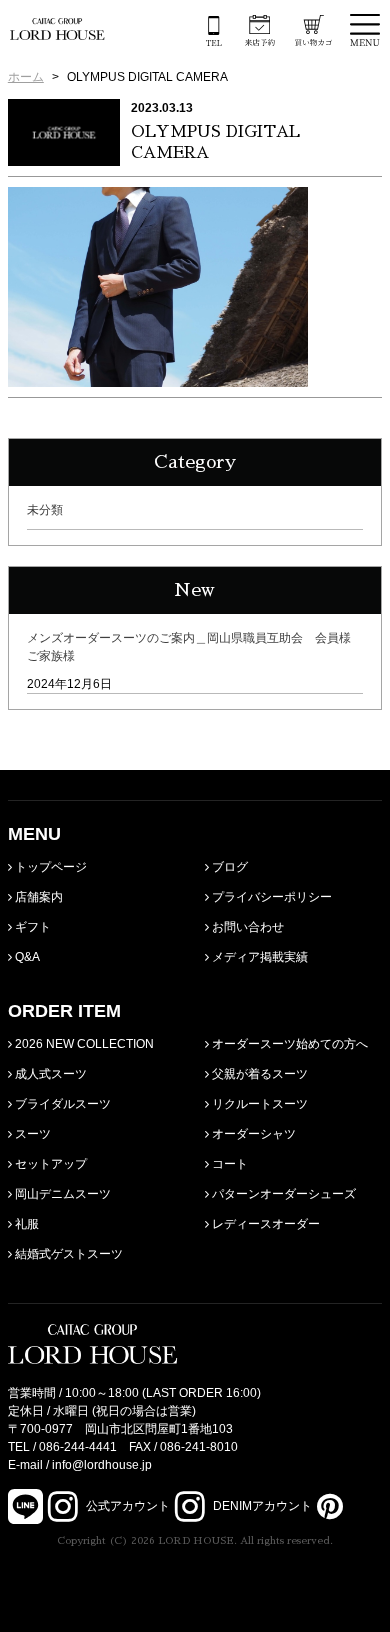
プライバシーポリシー (270, 897)
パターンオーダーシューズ (282, 1194)
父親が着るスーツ (258, 1074)
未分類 (45, 510)
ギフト (31, 927)
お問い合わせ (246, 927)
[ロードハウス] (57, 29)
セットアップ (49, 1164)
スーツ (31, 1134)
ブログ (228, 867)
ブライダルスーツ (61, 1104)
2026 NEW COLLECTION (83, 1044)
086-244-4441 (78, 1447)
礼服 (25, 1224)
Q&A (26, 957)
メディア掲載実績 (258, 957)
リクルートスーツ (258, 1104)
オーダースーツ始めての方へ (288, 1044)
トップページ (49, 867)
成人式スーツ (49, 1074)
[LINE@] (25, 1506)
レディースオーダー (264, 1224)
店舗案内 (37, 897)
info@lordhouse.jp (102, 1465)
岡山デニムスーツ (61, 1194)
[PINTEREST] (327, 1506)
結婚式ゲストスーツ (67, 1254)
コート (228, 1164)
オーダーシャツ (252, 1134)
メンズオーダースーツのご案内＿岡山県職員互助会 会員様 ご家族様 (194, 647)
